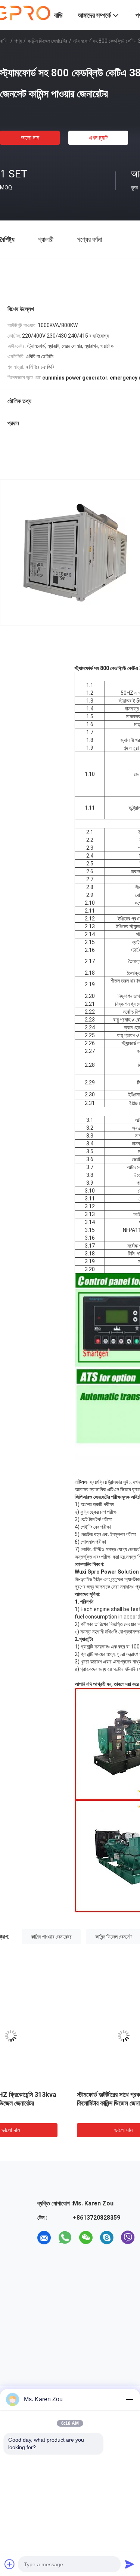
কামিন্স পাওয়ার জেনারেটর (51, 1937)
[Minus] (130, 2399)
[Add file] (10, 2564)
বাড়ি (4, 41)
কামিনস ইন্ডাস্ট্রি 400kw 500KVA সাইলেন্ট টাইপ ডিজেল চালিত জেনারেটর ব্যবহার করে (50, 2103)
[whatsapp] (65, 2238)
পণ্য (18, 41)
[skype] (107, 2238)
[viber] (128, 2238)
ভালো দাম (30, 138)
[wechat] (86, 2238)
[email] (44, 2238)
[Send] (130, 2564)
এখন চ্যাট (98, 138)
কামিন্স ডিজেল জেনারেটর (47, 41)
